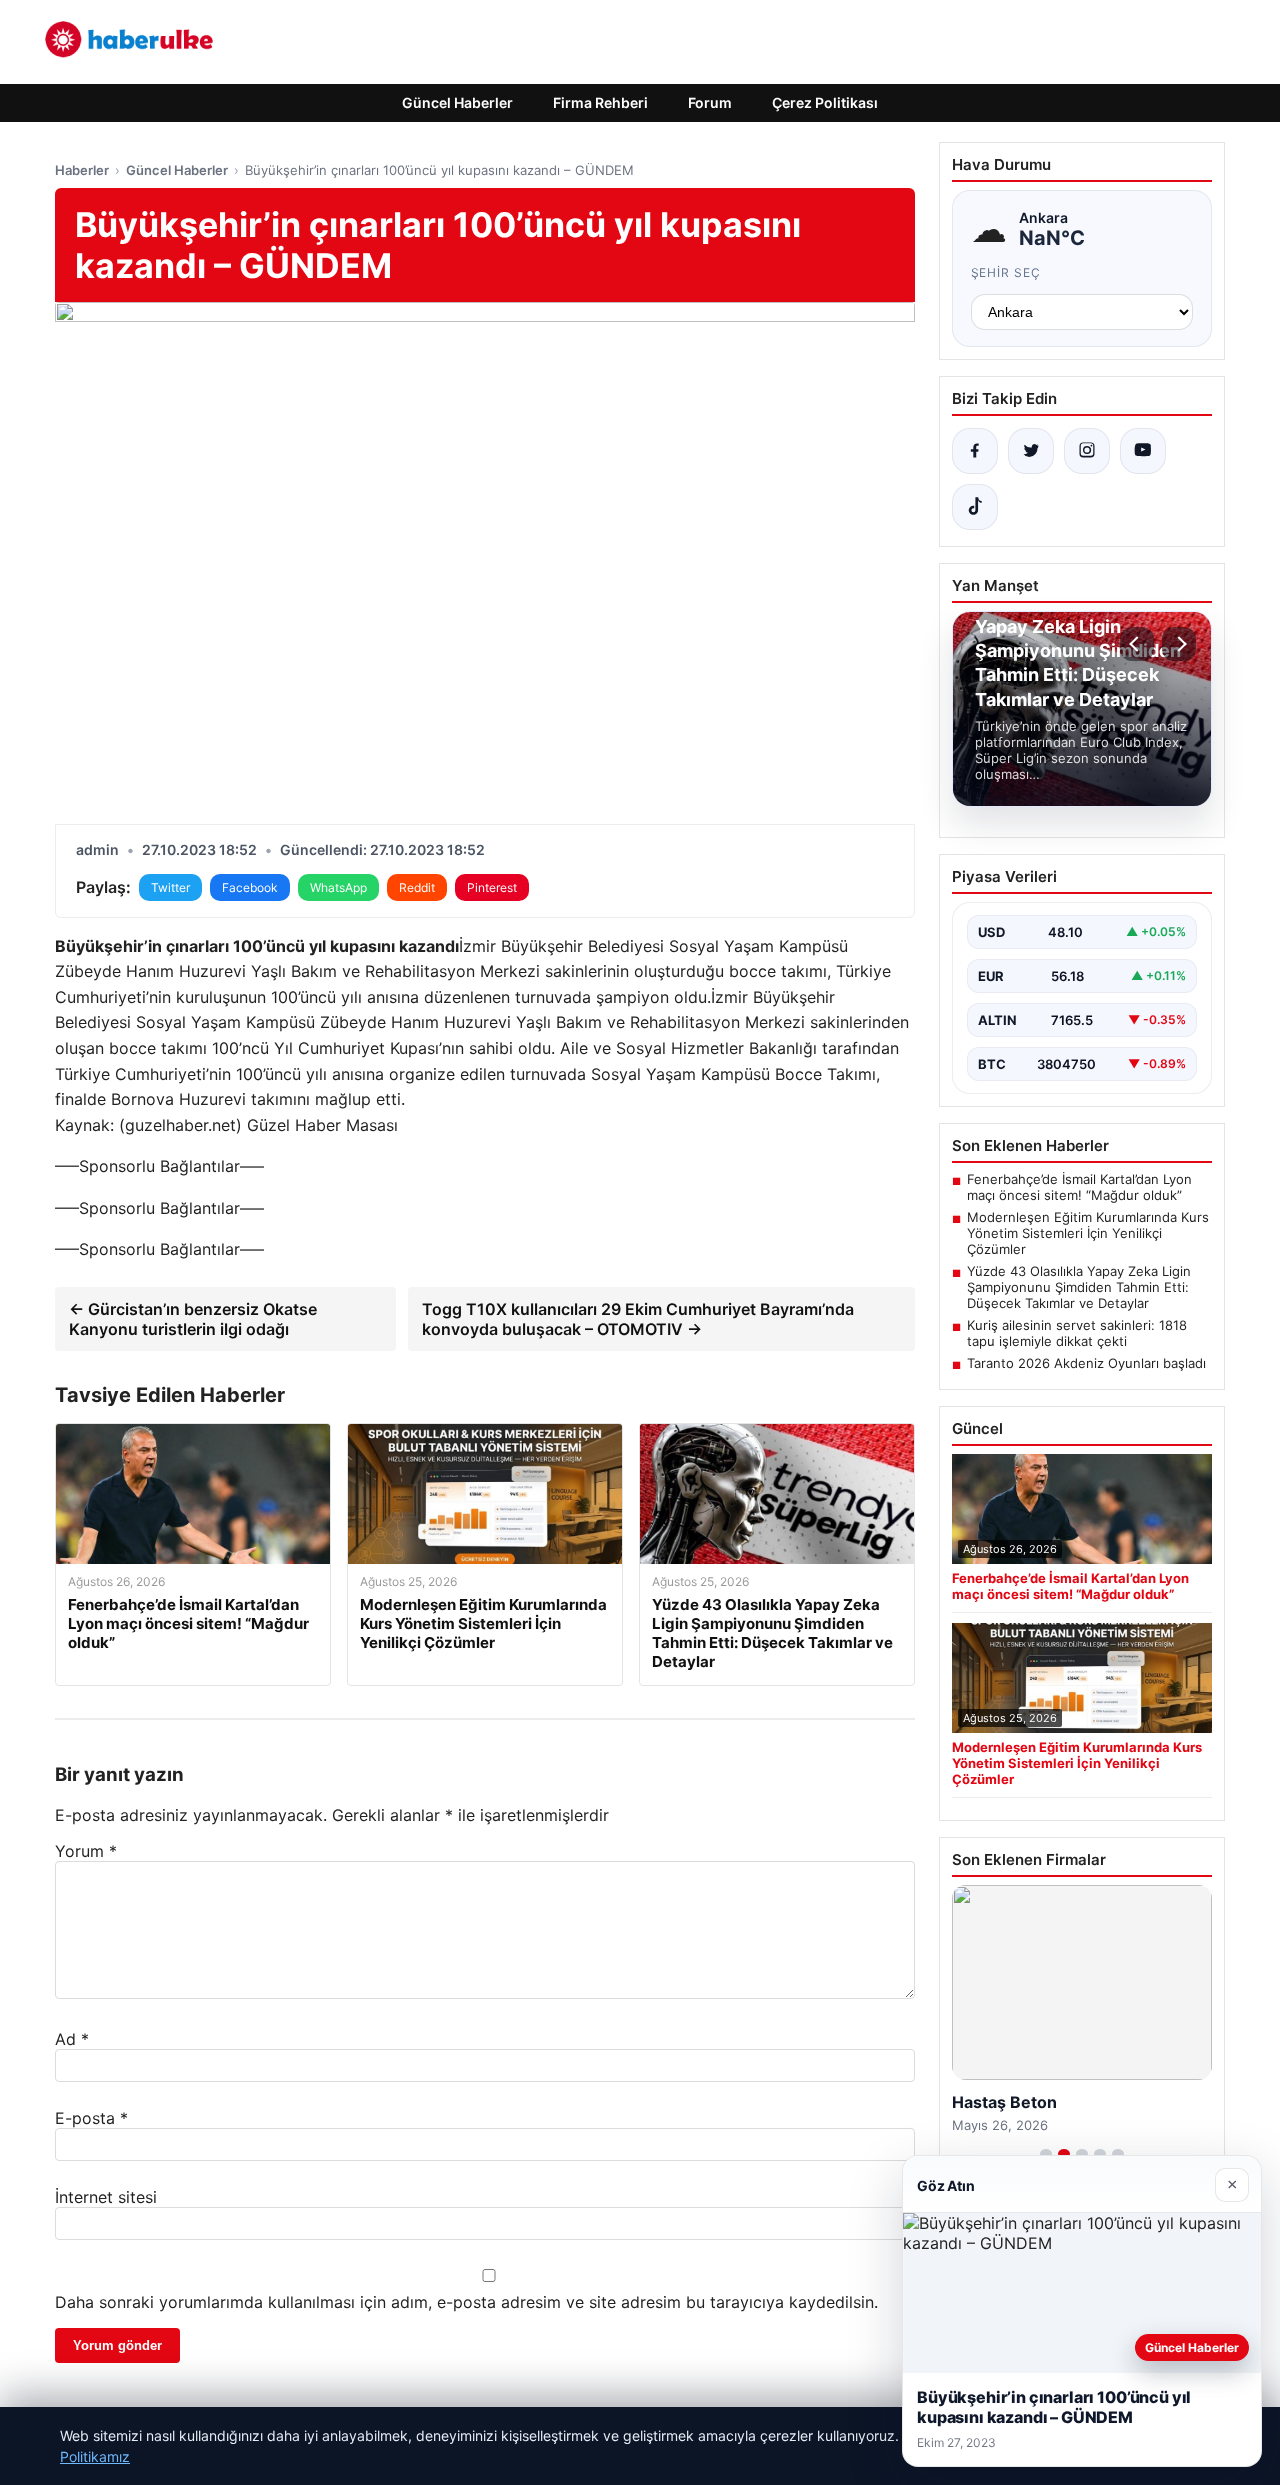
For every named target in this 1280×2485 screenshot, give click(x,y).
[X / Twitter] (1031, 451)
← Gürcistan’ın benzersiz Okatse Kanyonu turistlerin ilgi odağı (193, 1319)
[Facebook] (975, 451)
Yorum (86, 1851)
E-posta (91, 2118)
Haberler (82, 170)
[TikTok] (975, 507)
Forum (710, 102)
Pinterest (492, 887)
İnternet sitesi (106, 2197)
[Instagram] (1087, 451)
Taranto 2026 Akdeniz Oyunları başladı (1086, 1363)
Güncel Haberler (457, 102)
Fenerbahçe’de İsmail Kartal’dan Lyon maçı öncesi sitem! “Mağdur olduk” (1079, 1187)
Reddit (417, 887)
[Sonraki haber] (1179, 644)
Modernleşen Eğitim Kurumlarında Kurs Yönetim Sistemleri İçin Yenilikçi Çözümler (1088, 1233)
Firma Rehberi (600, 102)
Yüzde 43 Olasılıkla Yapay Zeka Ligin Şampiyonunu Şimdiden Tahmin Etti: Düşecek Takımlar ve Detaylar (1079, 1287)
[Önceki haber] (1137, 644)
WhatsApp (338, 887)
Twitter (170, 887)
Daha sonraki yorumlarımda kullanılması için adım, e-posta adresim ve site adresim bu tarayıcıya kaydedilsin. (466, 2302)
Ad (72, 2039)
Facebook (250, 887)
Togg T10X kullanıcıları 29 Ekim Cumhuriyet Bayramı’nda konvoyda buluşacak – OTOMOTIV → (638, 1319)
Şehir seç (1006, 272)
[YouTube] (1143, 451)
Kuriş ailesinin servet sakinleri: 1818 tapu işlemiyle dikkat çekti (1077, 1333)
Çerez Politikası (825, 102)
